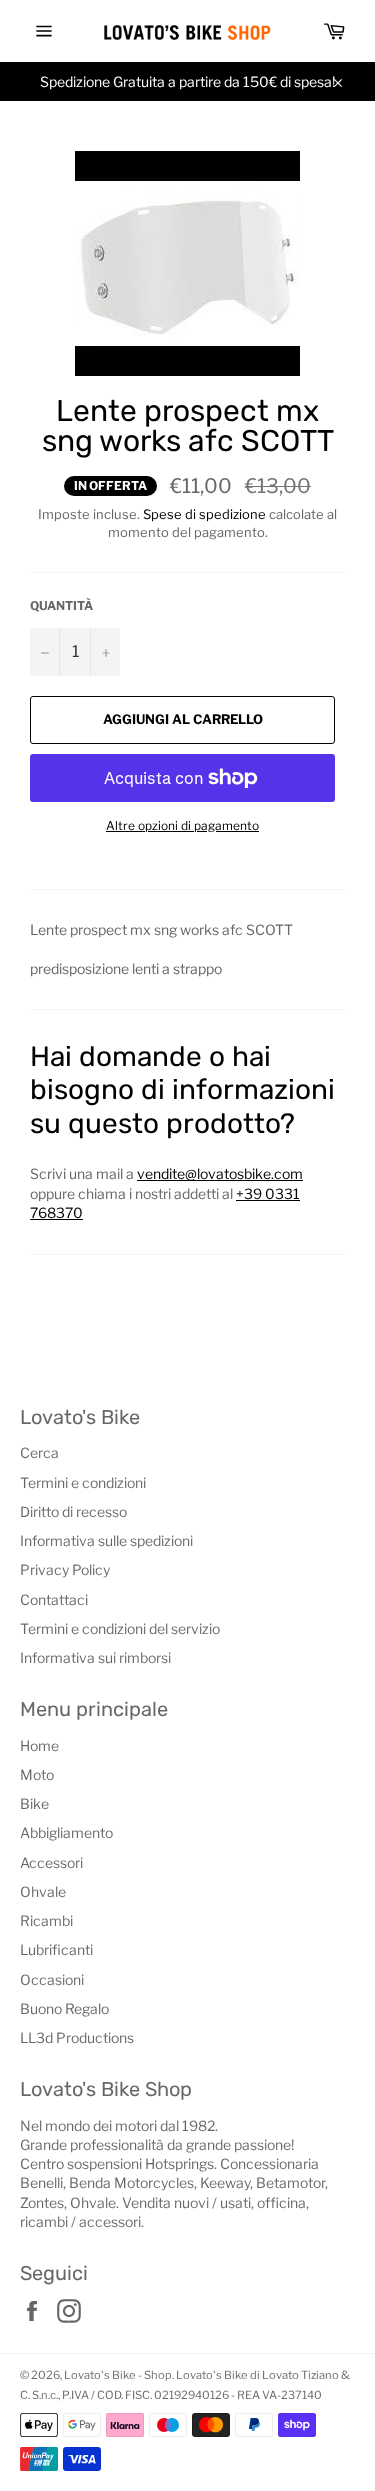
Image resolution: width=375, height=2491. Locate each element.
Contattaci (54, 1599)
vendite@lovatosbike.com (220, 1173)
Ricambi (46, 1920)
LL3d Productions (77, 2037)
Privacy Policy (65, 1569)
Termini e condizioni (83, 1482)
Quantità (61, 605)
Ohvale (43, 1891)
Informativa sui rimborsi (95, 1657)
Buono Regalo (64, 2008)
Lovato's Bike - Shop (118, 2375)
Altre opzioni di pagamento (182, 825)
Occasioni (52, 1979)
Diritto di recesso (73, 1511)
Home (39, 1745)
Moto (37, 1774)
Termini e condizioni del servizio (120, 1628)
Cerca (39, 1452)
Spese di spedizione (204, 514)
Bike (34, 1803)
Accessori (51, 1862)
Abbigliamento (66, 1832)
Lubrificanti (56, 1949)
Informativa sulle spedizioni (106, 1540)
